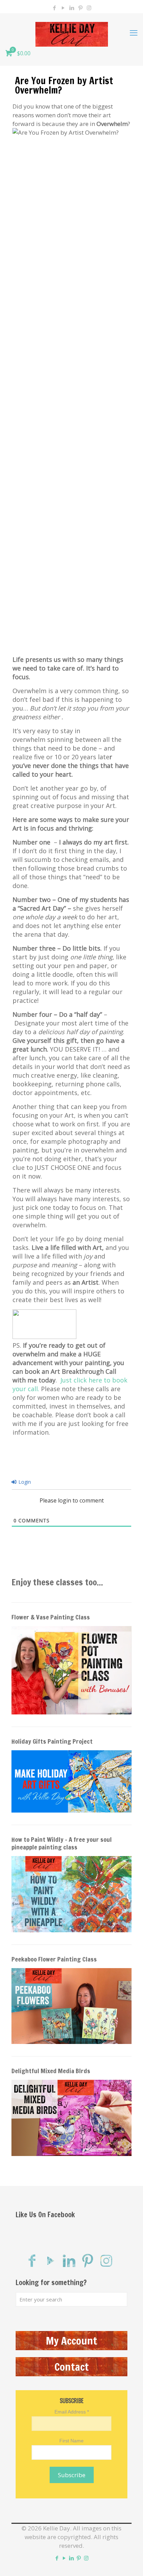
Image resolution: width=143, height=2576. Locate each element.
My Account (71, 2341)
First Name (71, 2441)
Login (24, 1482)
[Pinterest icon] (80, 8)
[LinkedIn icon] (72, 8)
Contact (72, 2367)
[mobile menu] (134, 32)
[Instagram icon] (89, 8)
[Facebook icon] (54, 8)
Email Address (72, 2412)
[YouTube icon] (63, 8)
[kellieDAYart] (71, 32)
